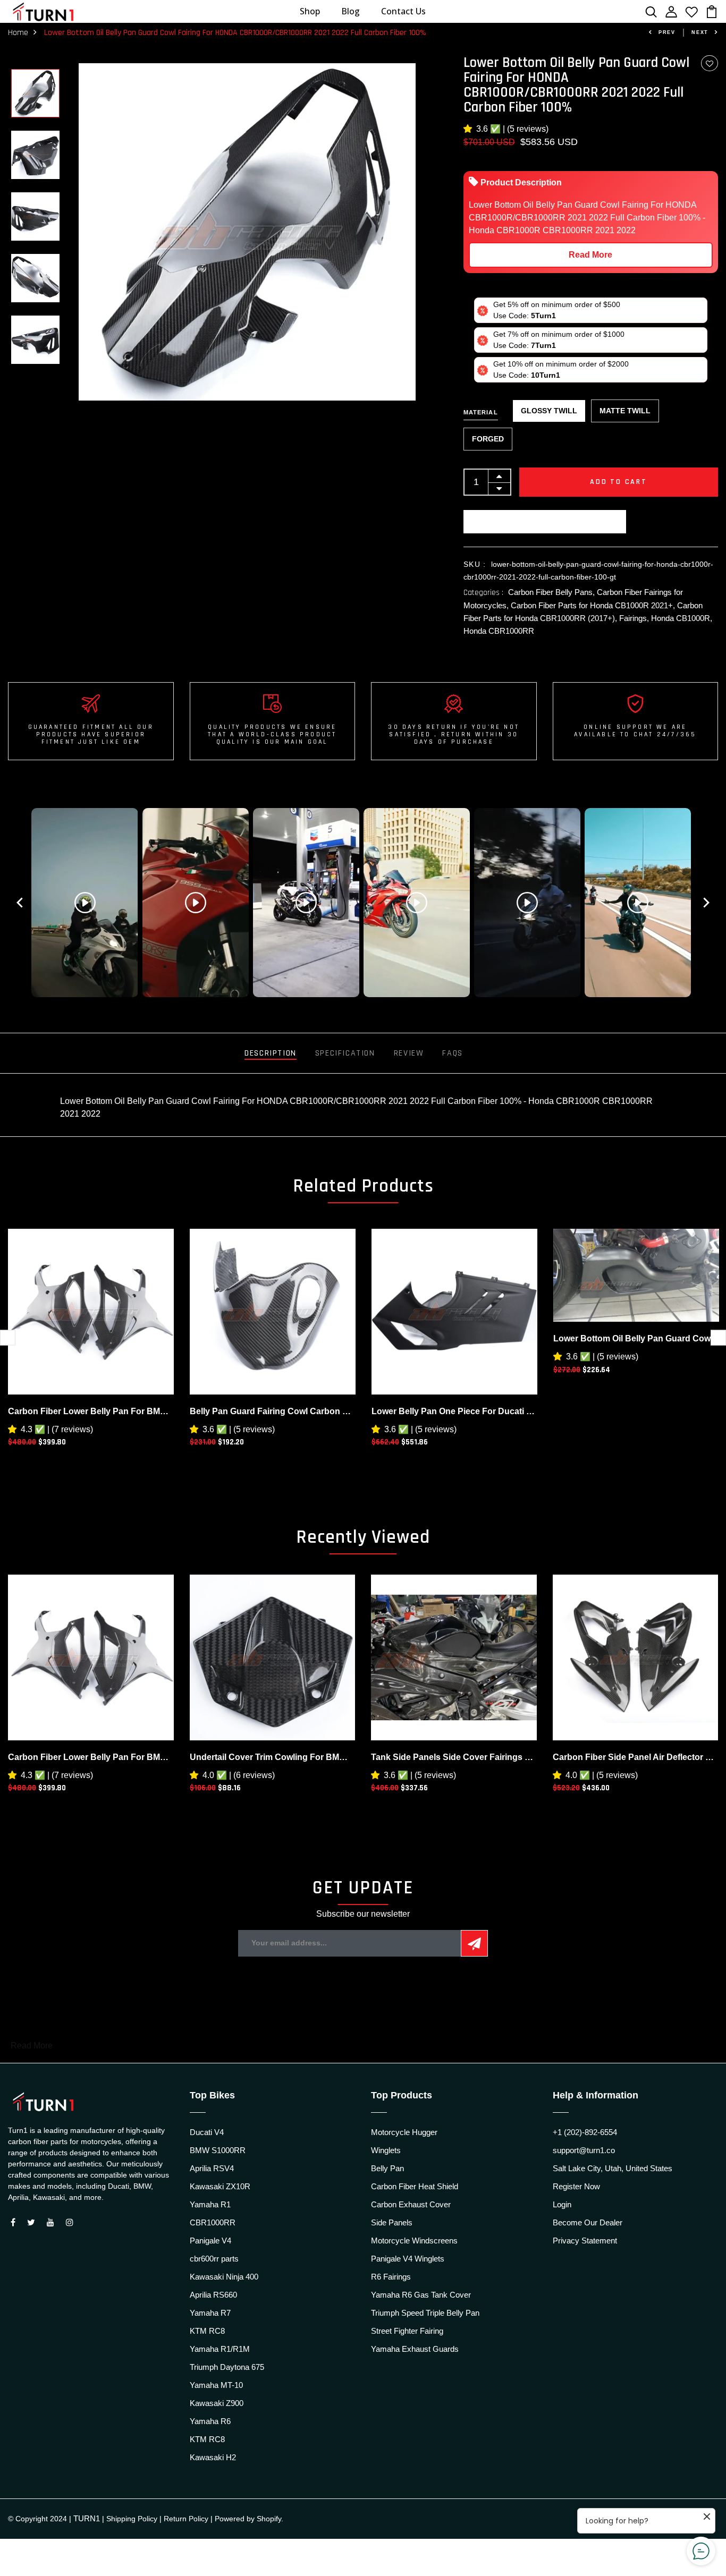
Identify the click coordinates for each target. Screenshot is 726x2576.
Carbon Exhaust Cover (411, 2204)
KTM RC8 (207, 2331)
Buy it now (545, 522)
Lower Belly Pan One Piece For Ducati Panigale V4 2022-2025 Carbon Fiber (454, 1411)
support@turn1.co (584, 2150)
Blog (351, 11)
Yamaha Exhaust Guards (415, 2349)
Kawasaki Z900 (217, 2403)
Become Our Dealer (588, 2222)
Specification (345, 1053)
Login (562, 2204)
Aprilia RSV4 (212, 2168)
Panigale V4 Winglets (408, 2259)
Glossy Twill (549, 411)
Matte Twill (625, 411)
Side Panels (392, 2222)
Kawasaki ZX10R (220, 2186)
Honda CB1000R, (682, 618)
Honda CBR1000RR (499, 631)
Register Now (576, 2186)
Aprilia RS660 (213, 2295)
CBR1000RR (213, 2222)
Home (18, 33)
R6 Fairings (391, 2277)
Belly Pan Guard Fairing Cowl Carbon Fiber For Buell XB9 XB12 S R (273, 1411)
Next (700, 32)
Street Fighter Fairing (407, 2331)
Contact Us (403, 11)
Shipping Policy (132, 2519)
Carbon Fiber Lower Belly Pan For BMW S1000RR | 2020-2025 (91, 1411)
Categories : (483, 593)
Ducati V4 (207, 2132)
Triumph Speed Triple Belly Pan (425, 2313)
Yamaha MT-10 (216, 2385)
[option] (35, 94)
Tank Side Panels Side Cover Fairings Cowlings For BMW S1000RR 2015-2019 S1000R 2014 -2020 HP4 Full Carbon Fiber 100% (454, 1757)
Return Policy (186, 2519)
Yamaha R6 (210, 2421)
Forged (488, 439)
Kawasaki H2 (213, 2457)
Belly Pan (387, 2168)
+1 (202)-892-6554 (585, 2132)
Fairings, (635, 618)
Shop (310, 11)
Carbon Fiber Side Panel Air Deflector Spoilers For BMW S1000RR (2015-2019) (636, 1757)
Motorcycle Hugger (404, 2132)
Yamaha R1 (210, 2204)
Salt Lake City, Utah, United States (613, 2168)
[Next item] (706, 903)
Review (409, 1053)
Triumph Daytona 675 (227, 2367)
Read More (590, 255)
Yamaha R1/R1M (220, 2349)
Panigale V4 (210, 2241)
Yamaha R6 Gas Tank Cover (421, 2295)
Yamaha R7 (210, 2313)
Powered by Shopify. (249, 2519)
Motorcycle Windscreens (414, 2241)
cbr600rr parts (214, 2259)
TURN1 (87, 2518)
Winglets (386, 2150)
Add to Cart (619, 482)
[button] (470, 129)
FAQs (452, 1053)
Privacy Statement (585, 2241)
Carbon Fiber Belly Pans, (552, 592)
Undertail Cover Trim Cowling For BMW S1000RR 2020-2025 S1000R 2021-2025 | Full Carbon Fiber (273, 1757)
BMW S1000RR (218, 2150)
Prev (667, 32)
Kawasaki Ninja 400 (224, 2277)
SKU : (475, 564)
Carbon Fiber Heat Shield (415, 2186)
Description (271, 1053)
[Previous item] (20, 903)
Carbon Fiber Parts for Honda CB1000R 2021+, (594, 605)
